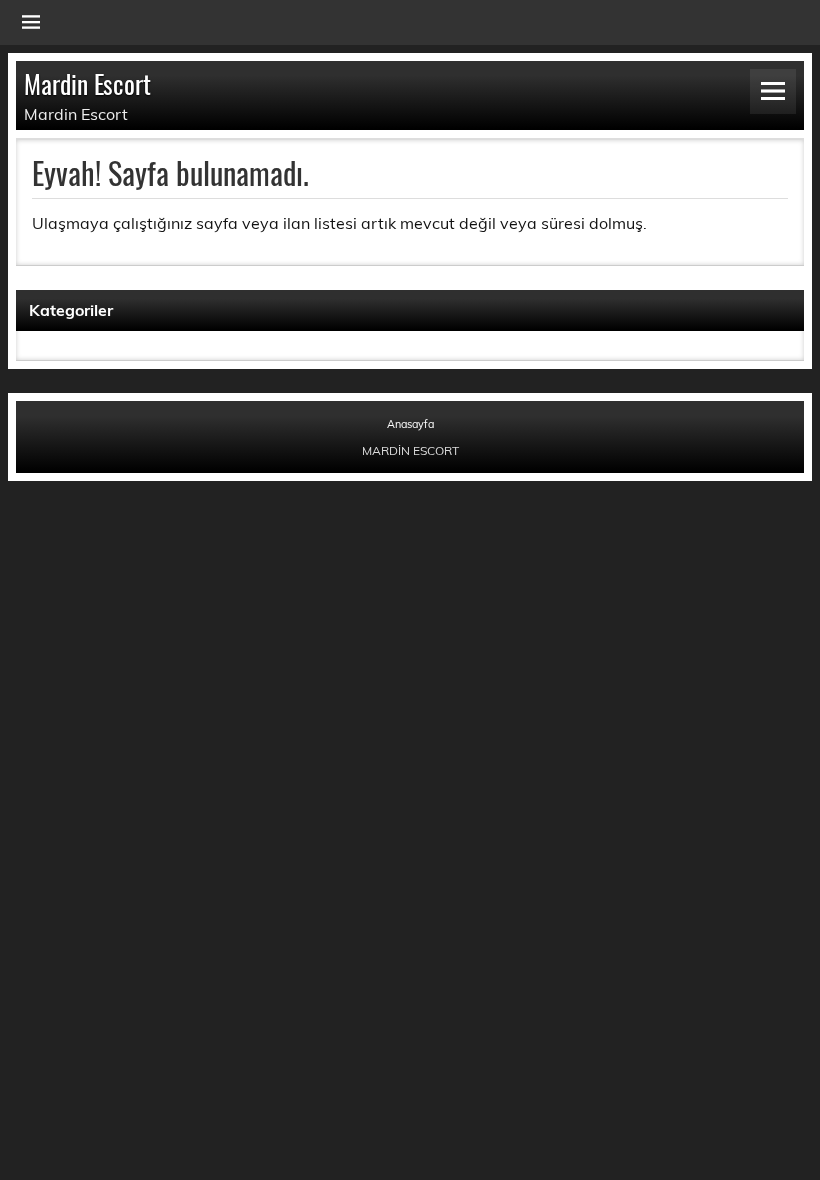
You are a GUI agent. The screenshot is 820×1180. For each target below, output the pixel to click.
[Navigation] (30, 22)
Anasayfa (410, 424)
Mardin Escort (87, 83)
